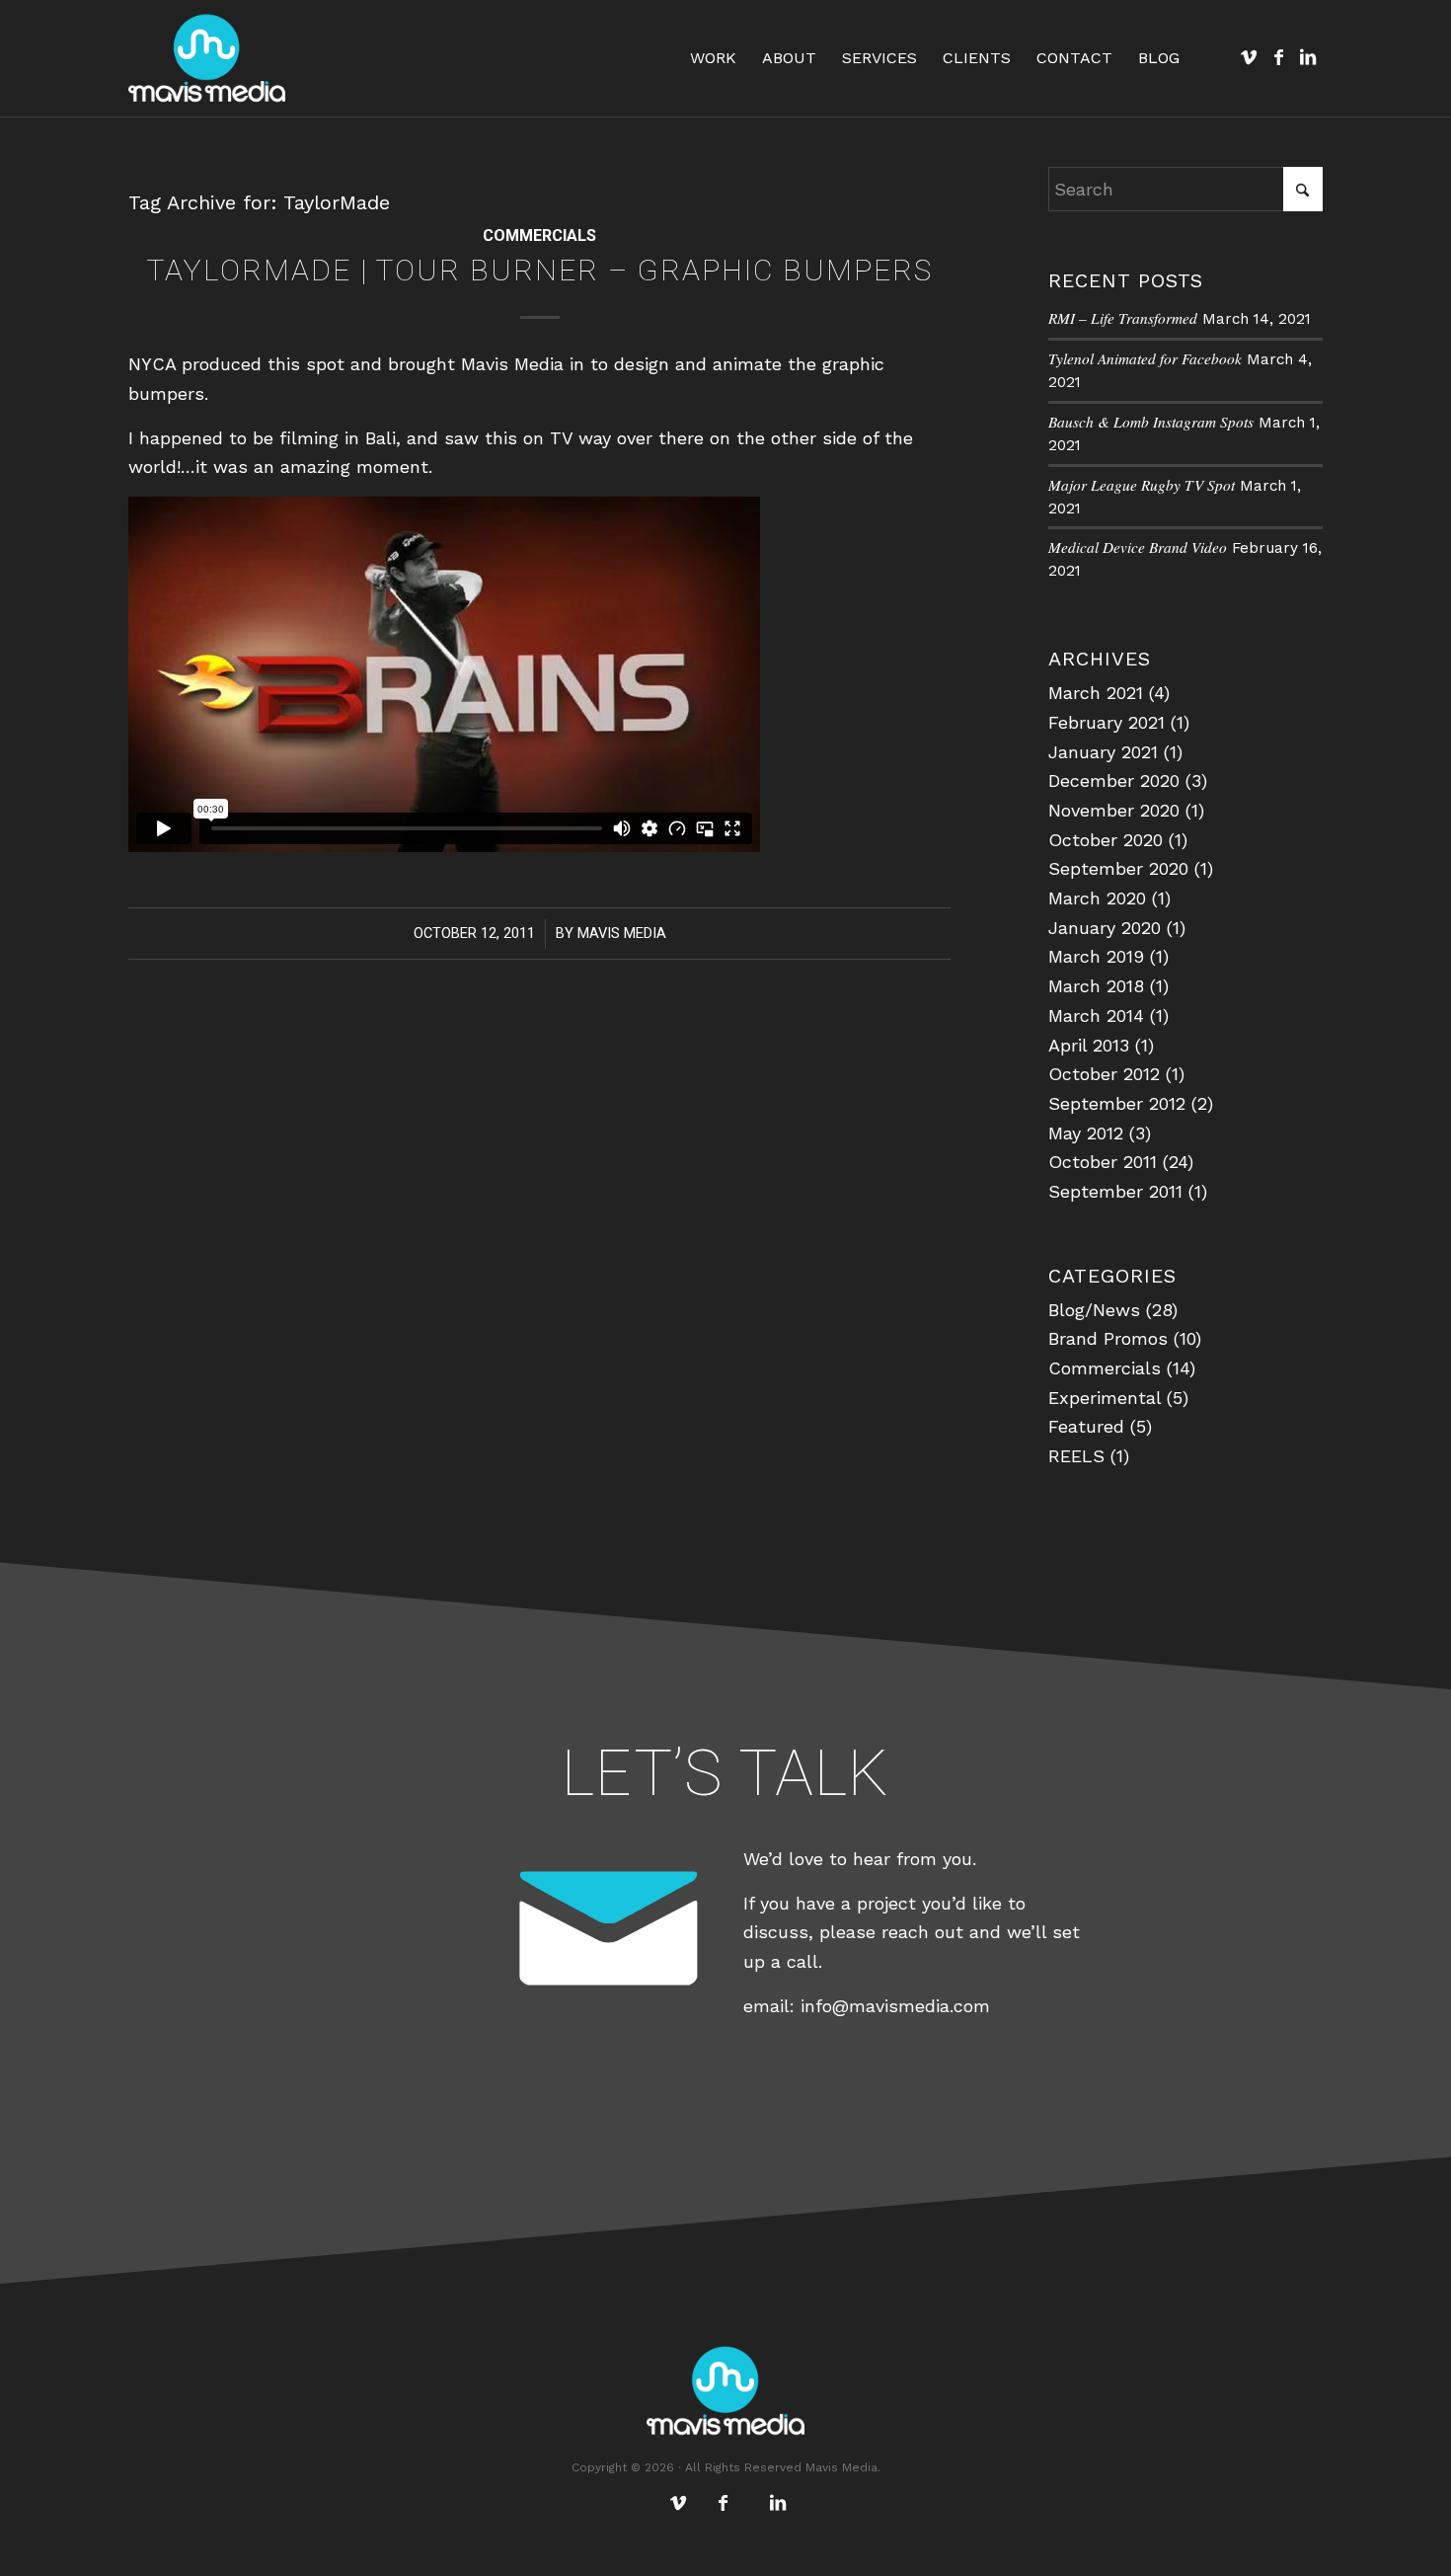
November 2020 (1114, 810)
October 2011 (1103, 1162)
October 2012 (1104, 1074)
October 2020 (1106, 840)
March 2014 (1096, 1015)
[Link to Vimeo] (1249, 57)
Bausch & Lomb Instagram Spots (1151, 422)
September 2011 (1115, 1191)
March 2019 (1096, 956)
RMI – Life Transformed (1123, 318)
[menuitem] (713, 58)
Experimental (1105, 1398)
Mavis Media (622, 933)
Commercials (539, 235)
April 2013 (1089, 1045)
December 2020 (1114, 781)
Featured (1086, 1426)
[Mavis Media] (207, 58)
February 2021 (1107, 722)
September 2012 (1117, 1103)
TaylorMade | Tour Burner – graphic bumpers (540, 270)
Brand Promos (1108, 1338)
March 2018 (1096, 986)
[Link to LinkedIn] (1308, 57)
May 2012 (1086, 1133)
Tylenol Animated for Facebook (1145, 358)
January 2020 (1105, 928)
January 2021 (1103, 752)
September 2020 (1118, 868)
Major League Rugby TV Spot (1142, 485)
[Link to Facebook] (1278, 57)
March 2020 (1097, 898)
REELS (1076, 1456)
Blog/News (1094, 1310)
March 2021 (1096, 693)
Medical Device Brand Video (1138, 547)
